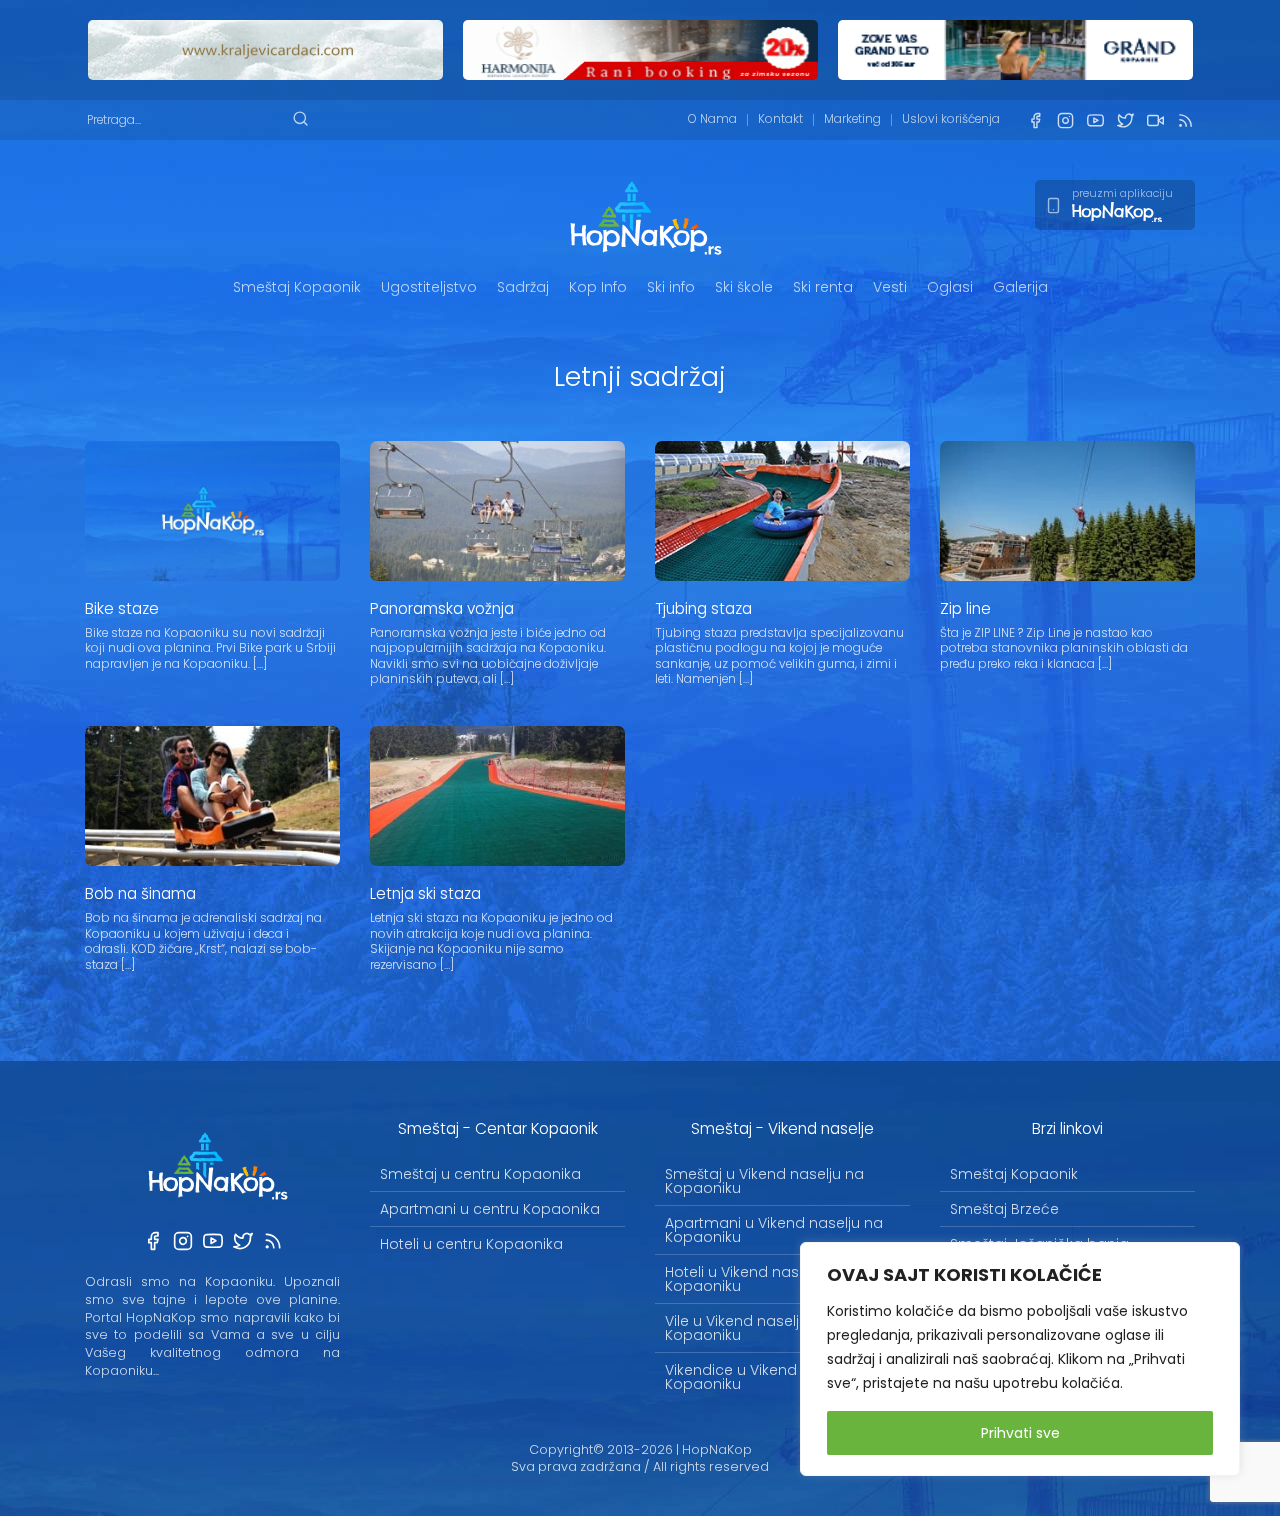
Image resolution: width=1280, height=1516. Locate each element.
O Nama (712, 119)
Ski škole (744, 287)
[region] (1020, 1359)
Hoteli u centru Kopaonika (471, 1244)
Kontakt (780, 119)
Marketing (852, 119)
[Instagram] (1065, 120)
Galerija (1020, 287)
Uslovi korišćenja (951, 119)
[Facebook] (1035, 120)
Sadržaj (523, 287)
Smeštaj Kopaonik (297, 287)
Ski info (671, 287)
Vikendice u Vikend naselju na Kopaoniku (770, 1377)
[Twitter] (1125, 120)
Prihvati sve (1020, 1433)
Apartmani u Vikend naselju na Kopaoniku (774, 1230)
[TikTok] (1155, 120)
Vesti (890, 287)
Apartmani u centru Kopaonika (490, 1209)
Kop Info (598, 287)
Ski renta (823, 287)
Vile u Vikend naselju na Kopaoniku (748, 1328)
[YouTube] (1095, 120)
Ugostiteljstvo (429, 287)
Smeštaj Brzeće (1004, 1209)
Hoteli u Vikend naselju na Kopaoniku (755, 1279)
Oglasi (950, 287)
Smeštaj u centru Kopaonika (480, 1174)
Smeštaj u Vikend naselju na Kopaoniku (764, 1181)
